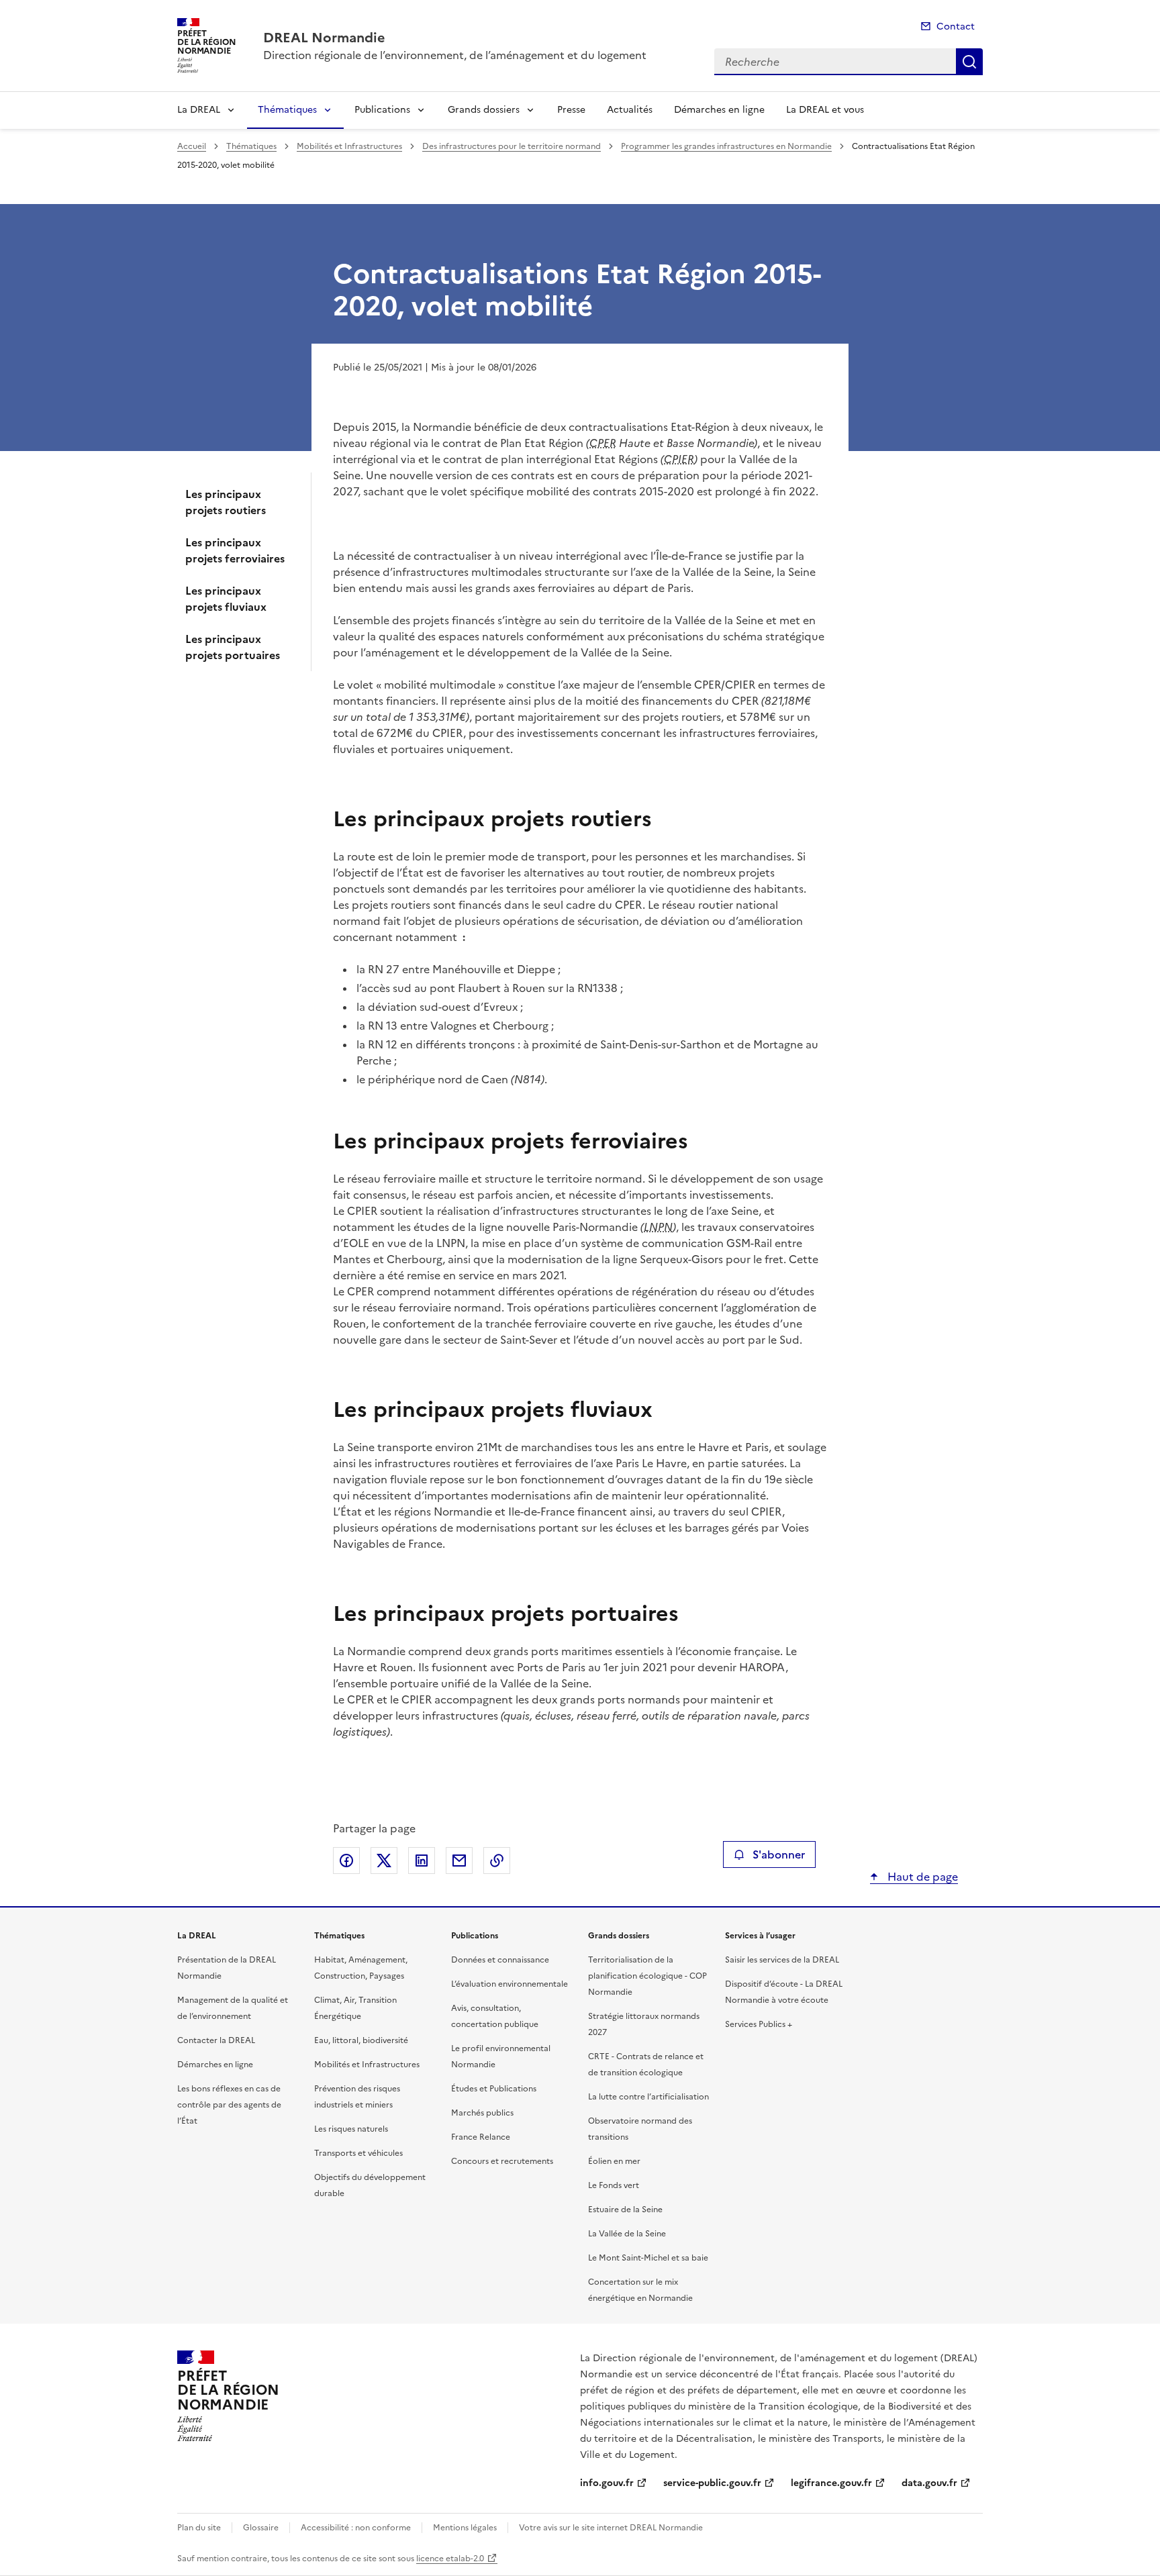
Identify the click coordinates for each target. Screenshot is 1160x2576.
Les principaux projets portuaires (233, 647)
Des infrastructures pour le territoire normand (512, 146)
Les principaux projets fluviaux (226, 599)
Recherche (969, 62)
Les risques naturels (351, 2129)
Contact (956, 27)
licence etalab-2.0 (450, 2559)
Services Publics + (759, 2024)
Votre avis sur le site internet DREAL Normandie (611, 2528)
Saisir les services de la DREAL (782, 1960)
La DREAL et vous (825, 110)
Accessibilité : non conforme (356, 2528)
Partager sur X (384, 1861)
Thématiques (287, 110)
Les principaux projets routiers (226, 502)
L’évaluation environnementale (510, 1984)
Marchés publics (482, 2113)
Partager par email (459, 1861)
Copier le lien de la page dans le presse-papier (497, 1861)
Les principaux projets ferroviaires (235, 550)
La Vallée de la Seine (627, 2234)
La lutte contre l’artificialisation (648, 2097)
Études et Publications (494, 2089)
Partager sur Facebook (346, 1861)
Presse (571, 110)
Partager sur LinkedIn (422, 1861)
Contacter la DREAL (216, 2040)
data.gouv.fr (929, 2483)
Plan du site (199, 2528)
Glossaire (261, 2528)
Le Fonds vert (614, 2185)
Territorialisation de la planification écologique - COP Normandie (647, 1976)
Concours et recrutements (502, 2161)
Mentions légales (465, 2528)
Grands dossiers (484, 110)
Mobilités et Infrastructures (349, 146)
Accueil (192, 146)
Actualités (630, 110)
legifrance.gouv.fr (831, 2483)
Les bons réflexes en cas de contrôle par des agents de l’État (229, 2105)
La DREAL (199, 110)
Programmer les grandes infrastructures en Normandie (726, 146)
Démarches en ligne (719, 110)
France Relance (481, 2137)
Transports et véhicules (358, 2153)
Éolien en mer (614, 2161)
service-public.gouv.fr (712, 2483)
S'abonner (779, 1854)
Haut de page (921, 1877)
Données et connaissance (500, 1960)
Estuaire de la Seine (625, 2210)
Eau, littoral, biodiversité (361, 2040)
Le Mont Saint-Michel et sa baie (648, 2258)
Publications (382, 110)
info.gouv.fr (607, 2483)
